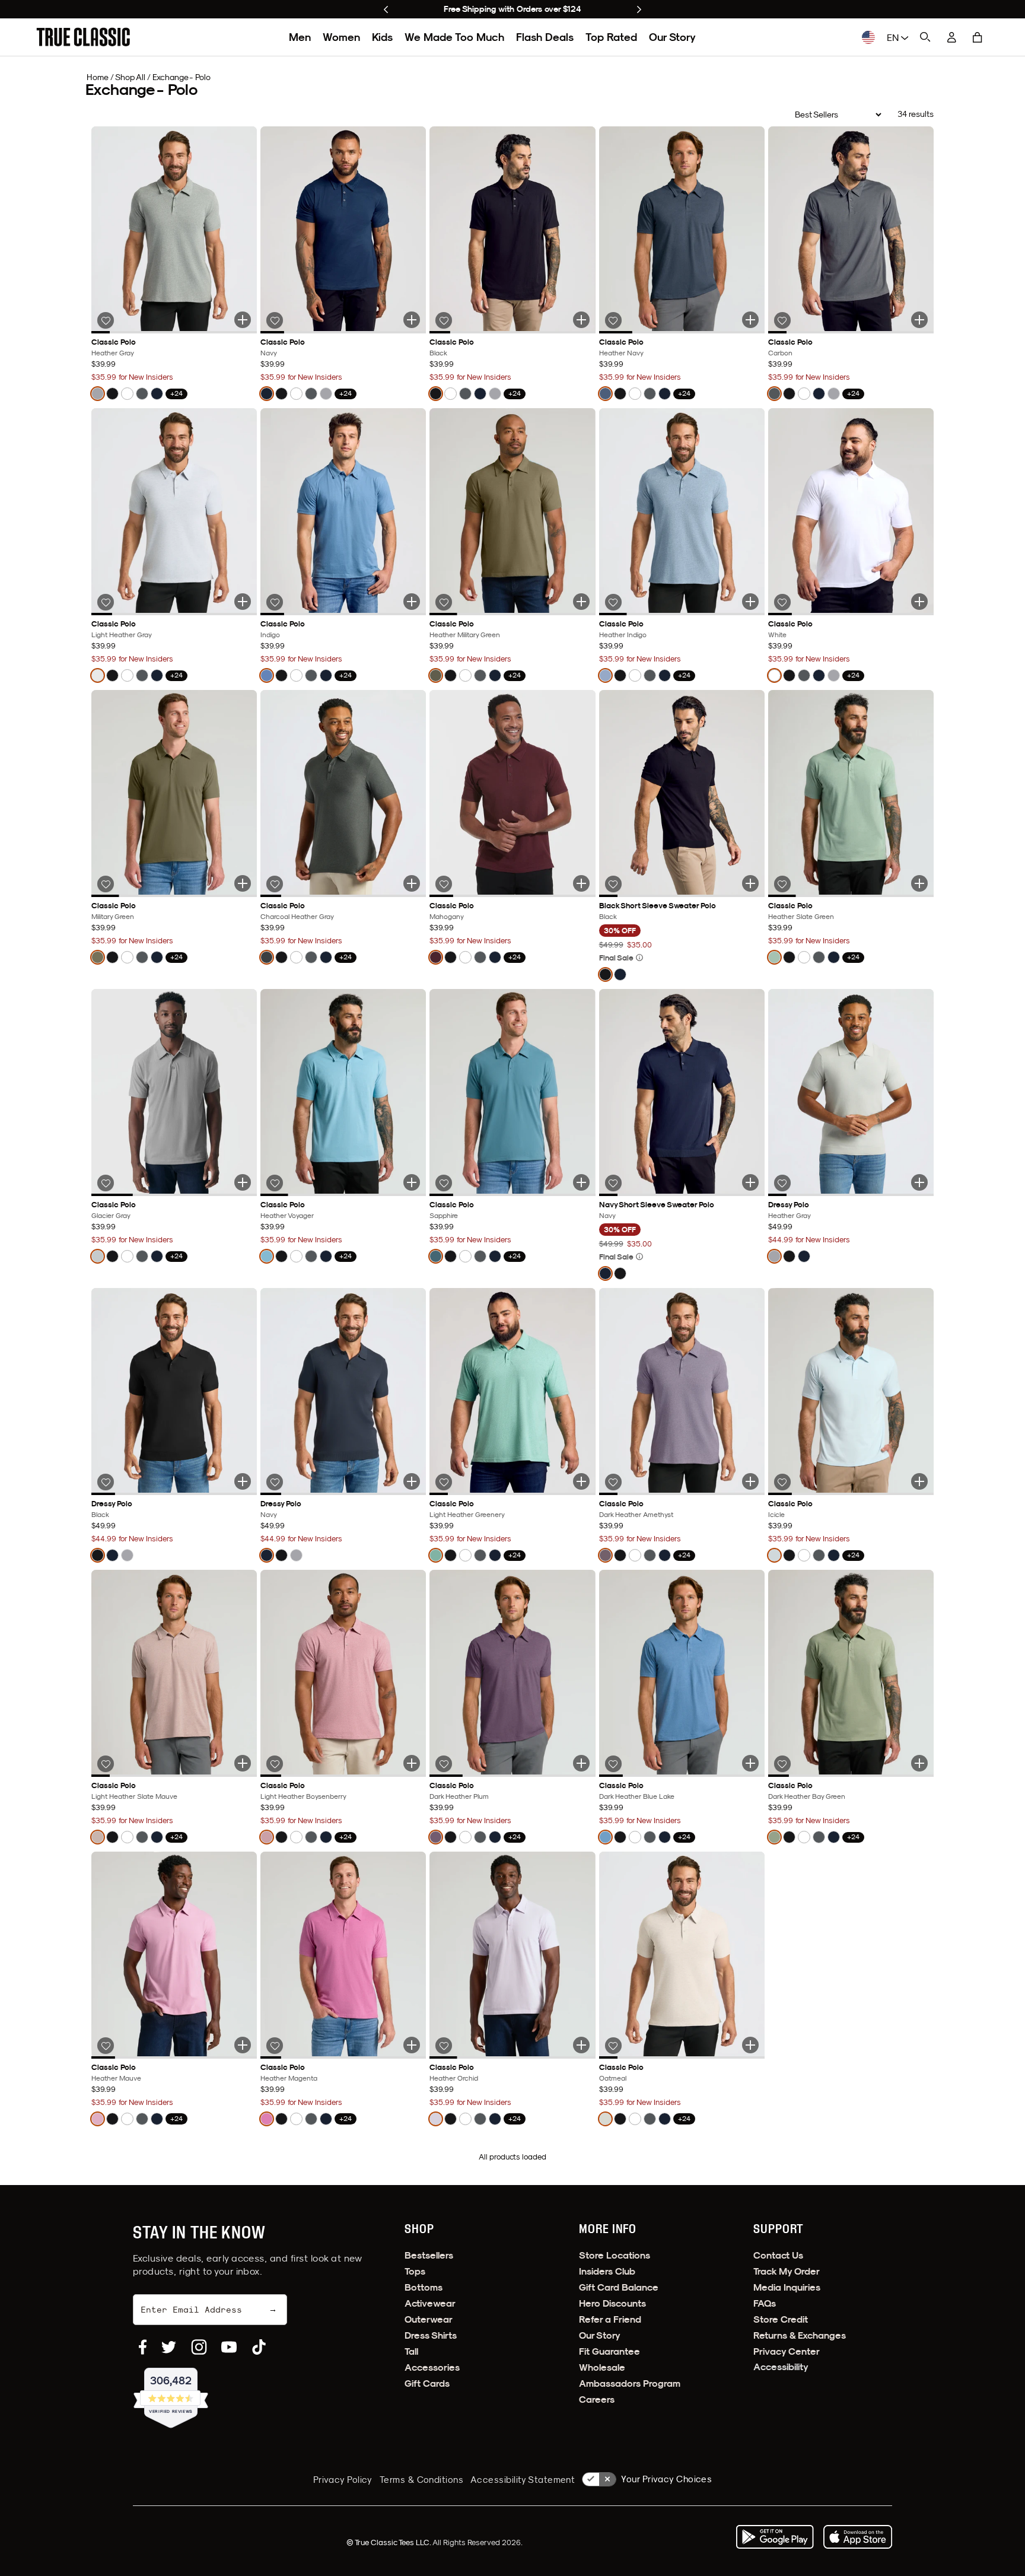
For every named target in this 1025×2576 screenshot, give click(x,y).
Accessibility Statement (523, 2480)
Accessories (432, 2367)
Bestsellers (429, 2255)
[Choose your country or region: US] (868, 37)
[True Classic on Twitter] (169, 2347)
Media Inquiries (787, 2287)
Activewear (430, 2303)
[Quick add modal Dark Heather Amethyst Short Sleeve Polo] (750, 1481)
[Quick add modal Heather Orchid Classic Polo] (581, 2045)
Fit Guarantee (609, 2351)
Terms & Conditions (421, 2480)
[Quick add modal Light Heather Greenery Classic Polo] (581, 1481)
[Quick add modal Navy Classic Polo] (412, 320)
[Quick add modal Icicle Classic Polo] (919, 1481)
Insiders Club (607, 2271)
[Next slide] (639, 9)
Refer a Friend (610, 2319)
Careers (597, 2400)
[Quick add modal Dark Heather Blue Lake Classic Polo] (750, 1763)
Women (341, 37)
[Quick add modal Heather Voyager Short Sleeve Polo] (412, 1182)
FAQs (765, 2303)
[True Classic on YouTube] (229, 2347)
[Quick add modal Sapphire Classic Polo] (581, 1182)
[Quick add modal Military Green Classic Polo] (243, 883)
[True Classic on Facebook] (143, 2347)
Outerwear (429, 2319)
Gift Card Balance (619, 2287)
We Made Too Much (454, 37)
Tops (415, 2271)
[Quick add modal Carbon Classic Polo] (919, 320)
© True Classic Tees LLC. (389, 2542)
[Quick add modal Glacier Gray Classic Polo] (243, 1182)
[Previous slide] (386, 9)
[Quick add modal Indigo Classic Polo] (412, 602)
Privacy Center (787, 2351)
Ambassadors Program (630, 2383)
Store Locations (615, 2255)
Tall (411, 2351)
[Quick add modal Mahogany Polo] (581, 883)
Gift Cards (427, 2383)
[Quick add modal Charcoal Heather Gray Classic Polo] (412, 883)
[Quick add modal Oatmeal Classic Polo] (750, 2045)
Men (300, 37)
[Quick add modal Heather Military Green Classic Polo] (581, 602)
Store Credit (781, 2319)
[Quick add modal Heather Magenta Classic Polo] (412, 2045)
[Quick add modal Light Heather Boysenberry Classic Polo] (412, 1763)
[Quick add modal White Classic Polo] (919, 602)
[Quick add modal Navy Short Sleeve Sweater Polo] (750, 1182)
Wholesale (602, 2367)
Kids (382, 37)
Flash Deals (545, 37)
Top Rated (611, 37)
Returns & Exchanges (800, 2335)
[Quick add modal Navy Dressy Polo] (412, 1481)
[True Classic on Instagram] (199, 2347)
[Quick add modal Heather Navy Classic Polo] (750, 320)
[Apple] (858, 2537)
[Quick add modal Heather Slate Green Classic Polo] (919, 883)
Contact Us (778, 2255)
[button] (978, 37)
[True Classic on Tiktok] (259, 2347)
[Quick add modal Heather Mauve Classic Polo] (243, 2045)
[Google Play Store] (775, 2537)
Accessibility (781, 2367)
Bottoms (424, 2287)
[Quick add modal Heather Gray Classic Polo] (243, 320)
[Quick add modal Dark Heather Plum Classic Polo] (581, 1763)
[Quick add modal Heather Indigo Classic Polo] (750, 602)
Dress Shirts (431, 2335)
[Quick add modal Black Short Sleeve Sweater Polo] (750, 883)
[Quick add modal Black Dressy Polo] (243, 1481)
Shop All (130, 77)
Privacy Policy (343, 2480)
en (894, 37)
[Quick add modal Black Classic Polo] (581, 320)
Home (98, 77)
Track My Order (787, 2271)
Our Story (672, 37)
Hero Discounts (612, 2303)
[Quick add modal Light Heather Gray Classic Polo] (243, 602)
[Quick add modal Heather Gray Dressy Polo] (919, 1182)
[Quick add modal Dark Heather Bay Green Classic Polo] (919, 1763)
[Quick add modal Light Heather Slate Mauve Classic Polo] (243, 1763)
